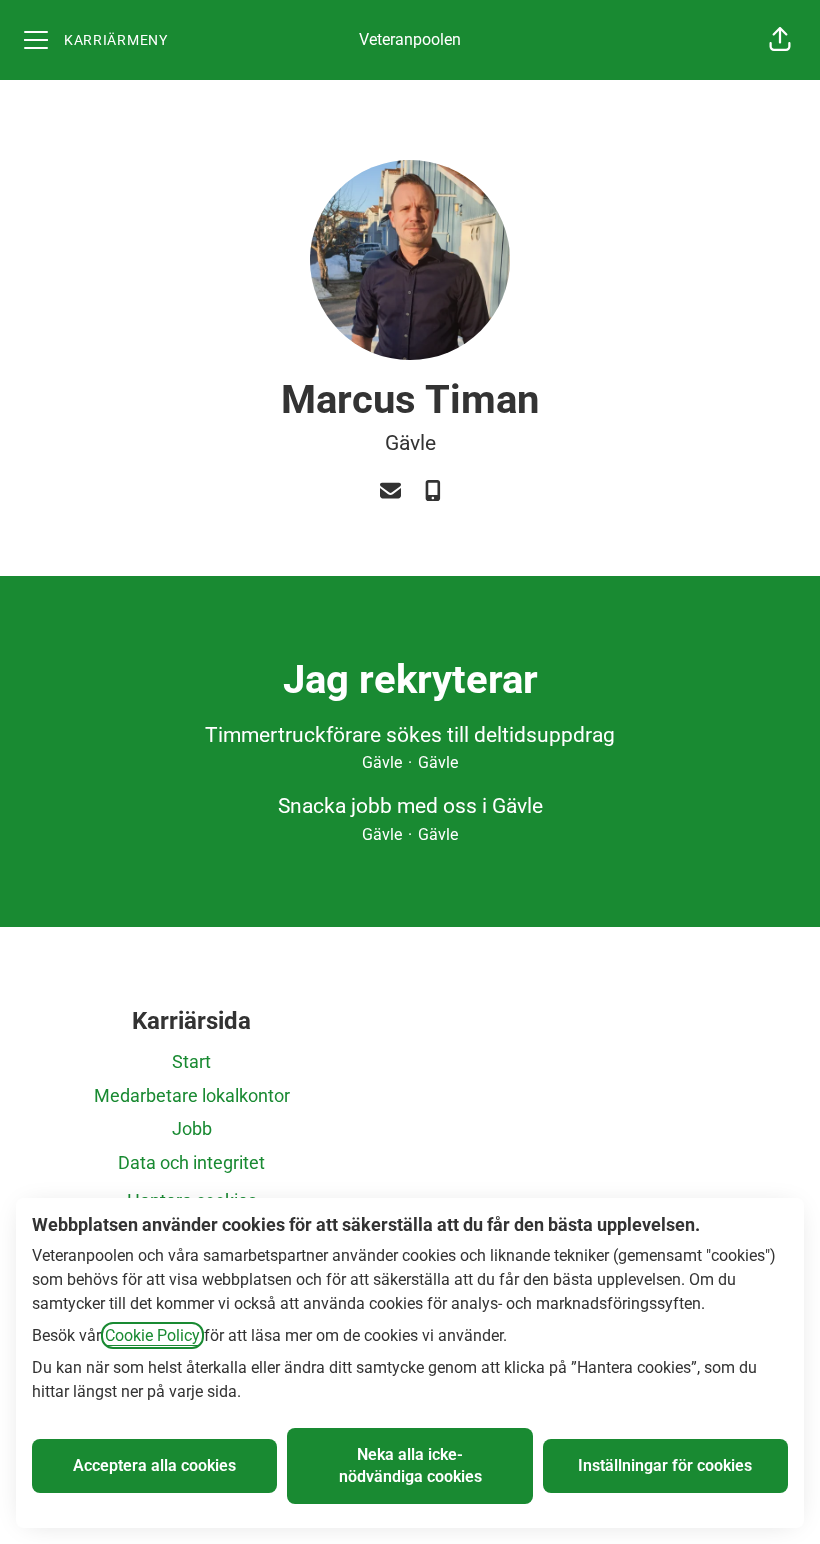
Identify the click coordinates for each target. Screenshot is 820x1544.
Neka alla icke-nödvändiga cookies (410, 1465)
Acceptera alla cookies (154, 1465)
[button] (780, 40)
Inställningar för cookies (665, 1465)
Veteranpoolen (410, 39)
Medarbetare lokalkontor (192, 1095)
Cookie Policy (152, 1335)
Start (191, 1061)
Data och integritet (191, 1162)
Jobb (192, 1128)
